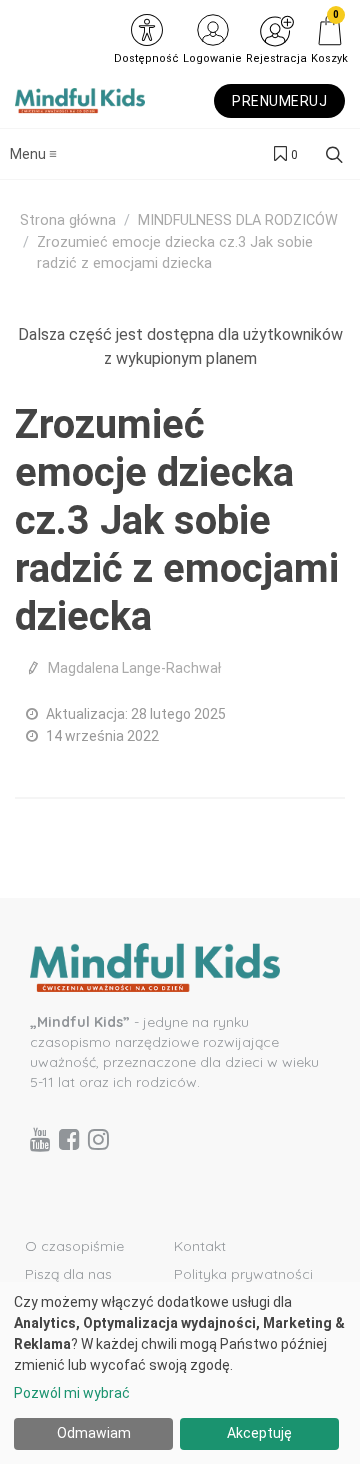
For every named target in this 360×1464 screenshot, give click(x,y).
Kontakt (200, 1246)
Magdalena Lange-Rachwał (134, 668)
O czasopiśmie (74, 1246)
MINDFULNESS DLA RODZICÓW (238, 220)
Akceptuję (259, 1433)
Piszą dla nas (68, 1274)
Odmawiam (94, 1433)
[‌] (40, 1139)
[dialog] (180, 1373)
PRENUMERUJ (279, 101)
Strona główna (68, 220)
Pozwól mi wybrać (72, 1393)
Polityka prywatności (243, 1274)
